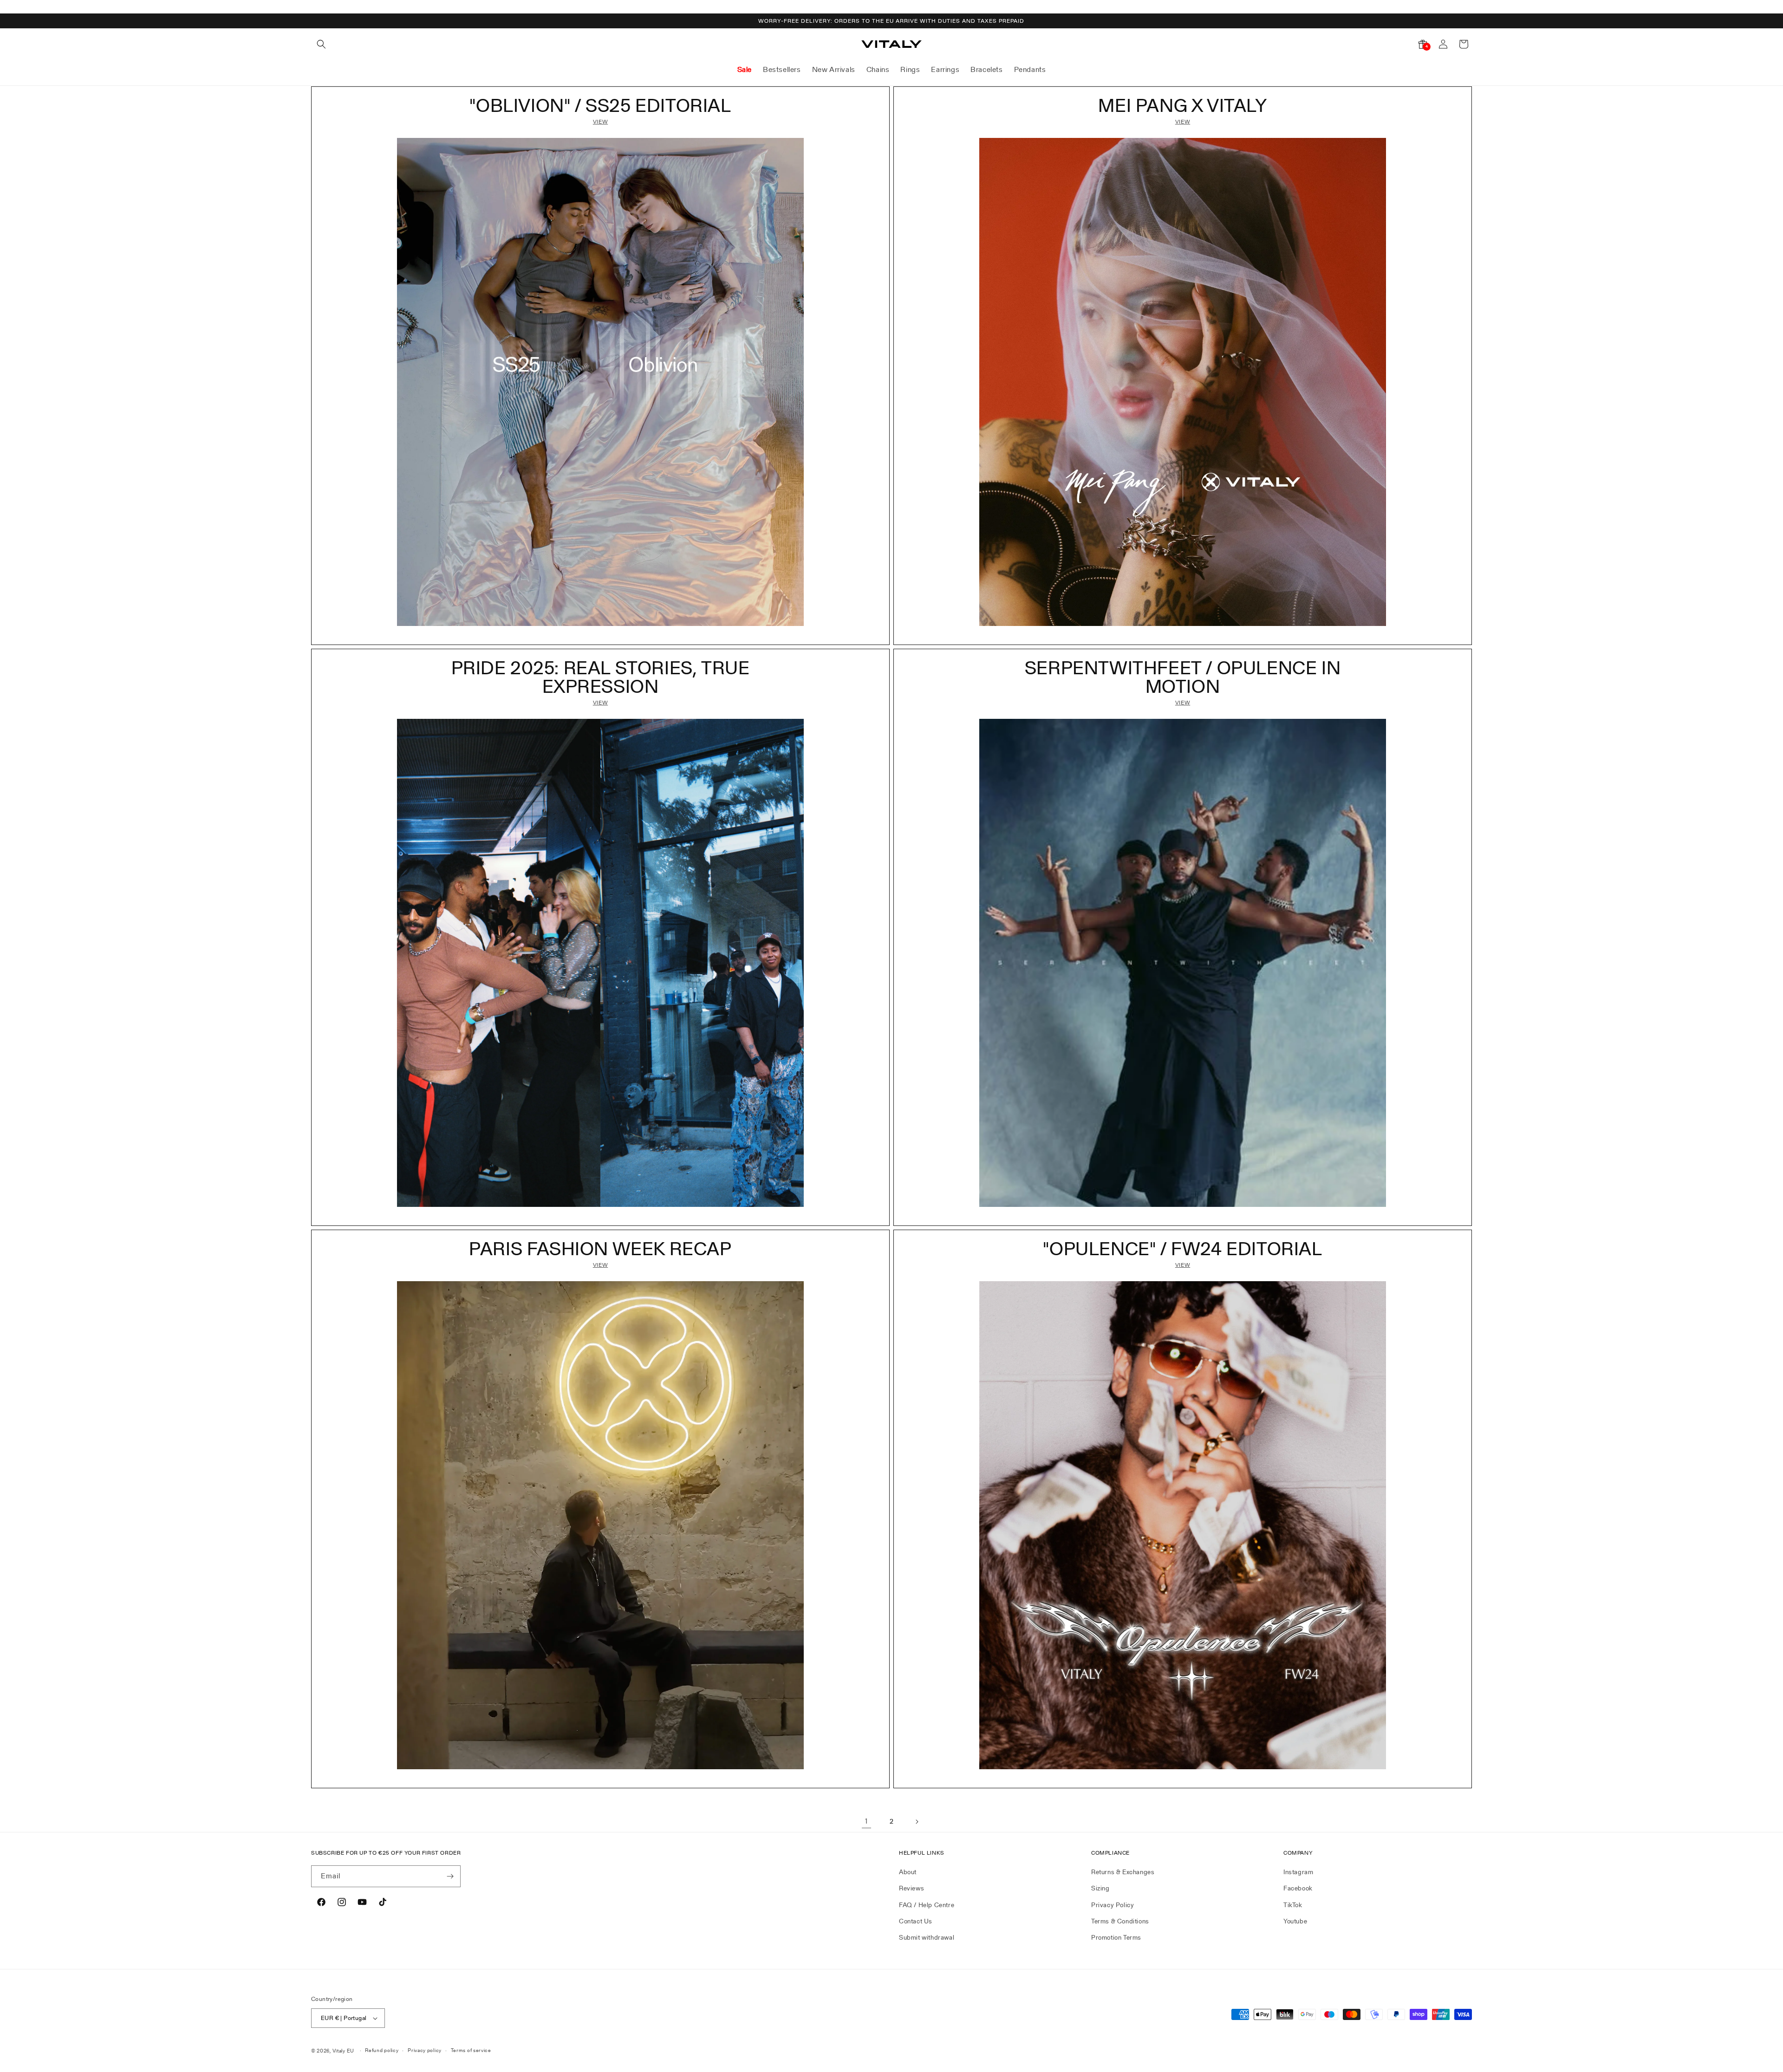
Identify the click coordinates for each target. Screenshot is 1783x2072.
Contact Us (916, 1921)
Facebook (1298, 1888)
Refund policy (382, 2050)
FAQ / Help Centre (927, 1905)
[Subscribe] (450, 1876)
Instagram (1298, 1872)
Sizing (1100, 1888)
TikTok (1293, 1905)
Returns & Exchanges (1123, 1872)
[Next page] (917, 1822)
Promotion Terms (1116, 1937)
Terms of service (471, 2050)
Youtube (1295, 1921)
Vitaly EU (343, 2051)
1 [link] (866, 1821)
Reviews (911, 1888)
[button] (321, 44)
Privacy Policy (1113, 1905)
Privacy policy (425, 2050)
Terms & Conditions (1120, 1921)
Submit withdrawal (927, 1937)
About (908, 1872)
